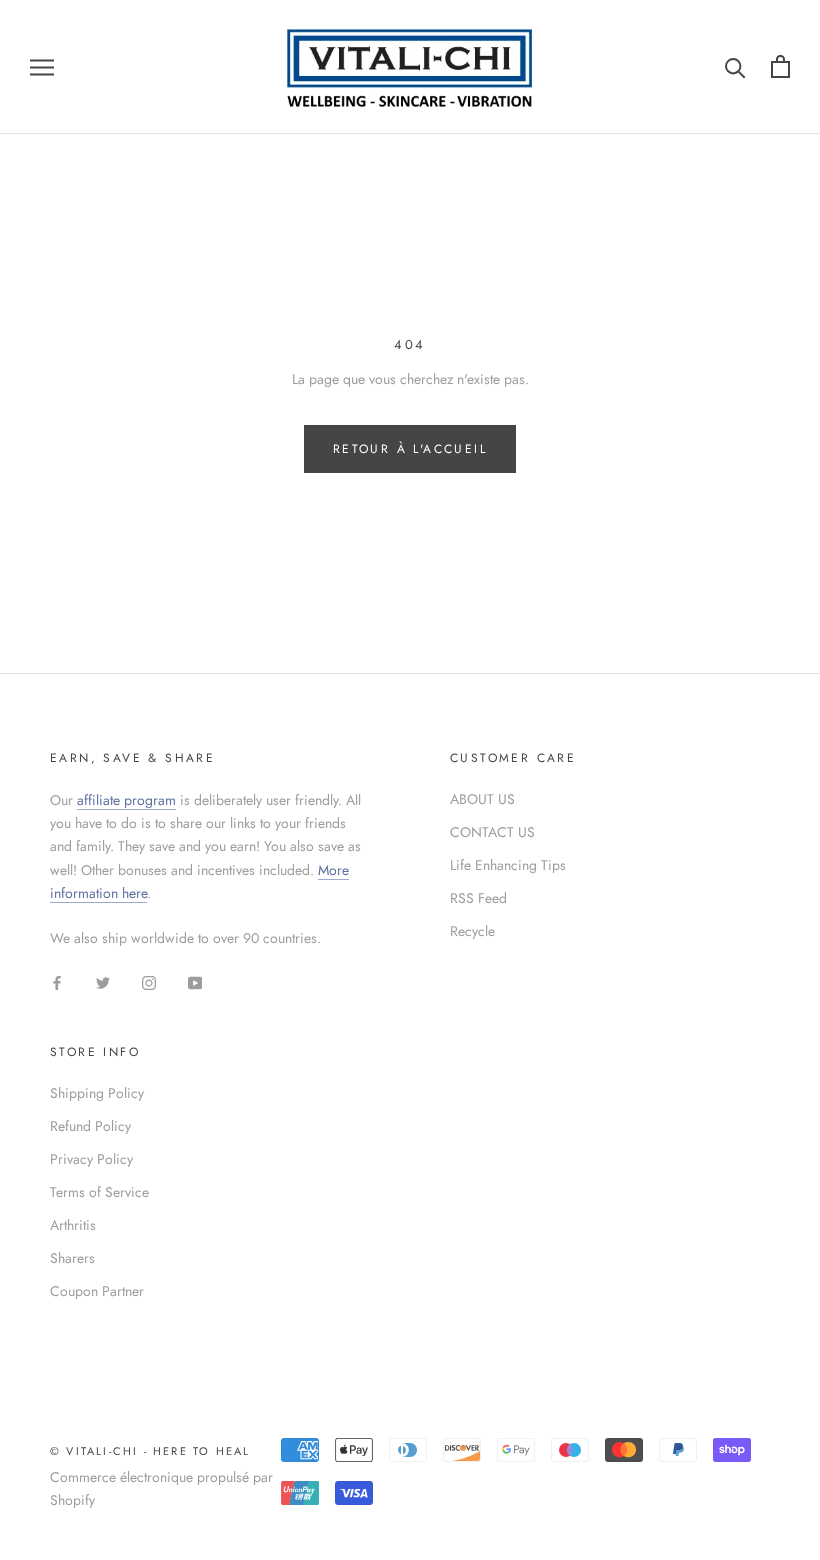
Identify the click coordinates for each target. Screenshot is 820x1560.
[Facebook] (57, 981)
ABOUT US (482, 799)
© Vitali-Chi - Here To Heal (150, 1451)
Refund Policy (90, 1126)
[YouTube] (195, 981)
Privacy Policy (91, 1159)
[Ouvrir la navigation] (42, 66)
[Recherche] (735, 66)
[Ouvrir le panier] (780, 66)
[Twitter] (103, 981)
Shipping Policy (97, 1093)
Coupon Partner (97, 1291)
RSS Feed (478, 898)
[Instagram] (149, 981)
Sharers (72, 1258)
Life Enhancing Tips (508, 865)
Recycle (472, 931)
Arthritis (73, 1225)
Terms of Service (99, 1192)
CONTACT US (492, 832)
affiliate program (126, 800)
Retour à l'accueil (410, 449)
